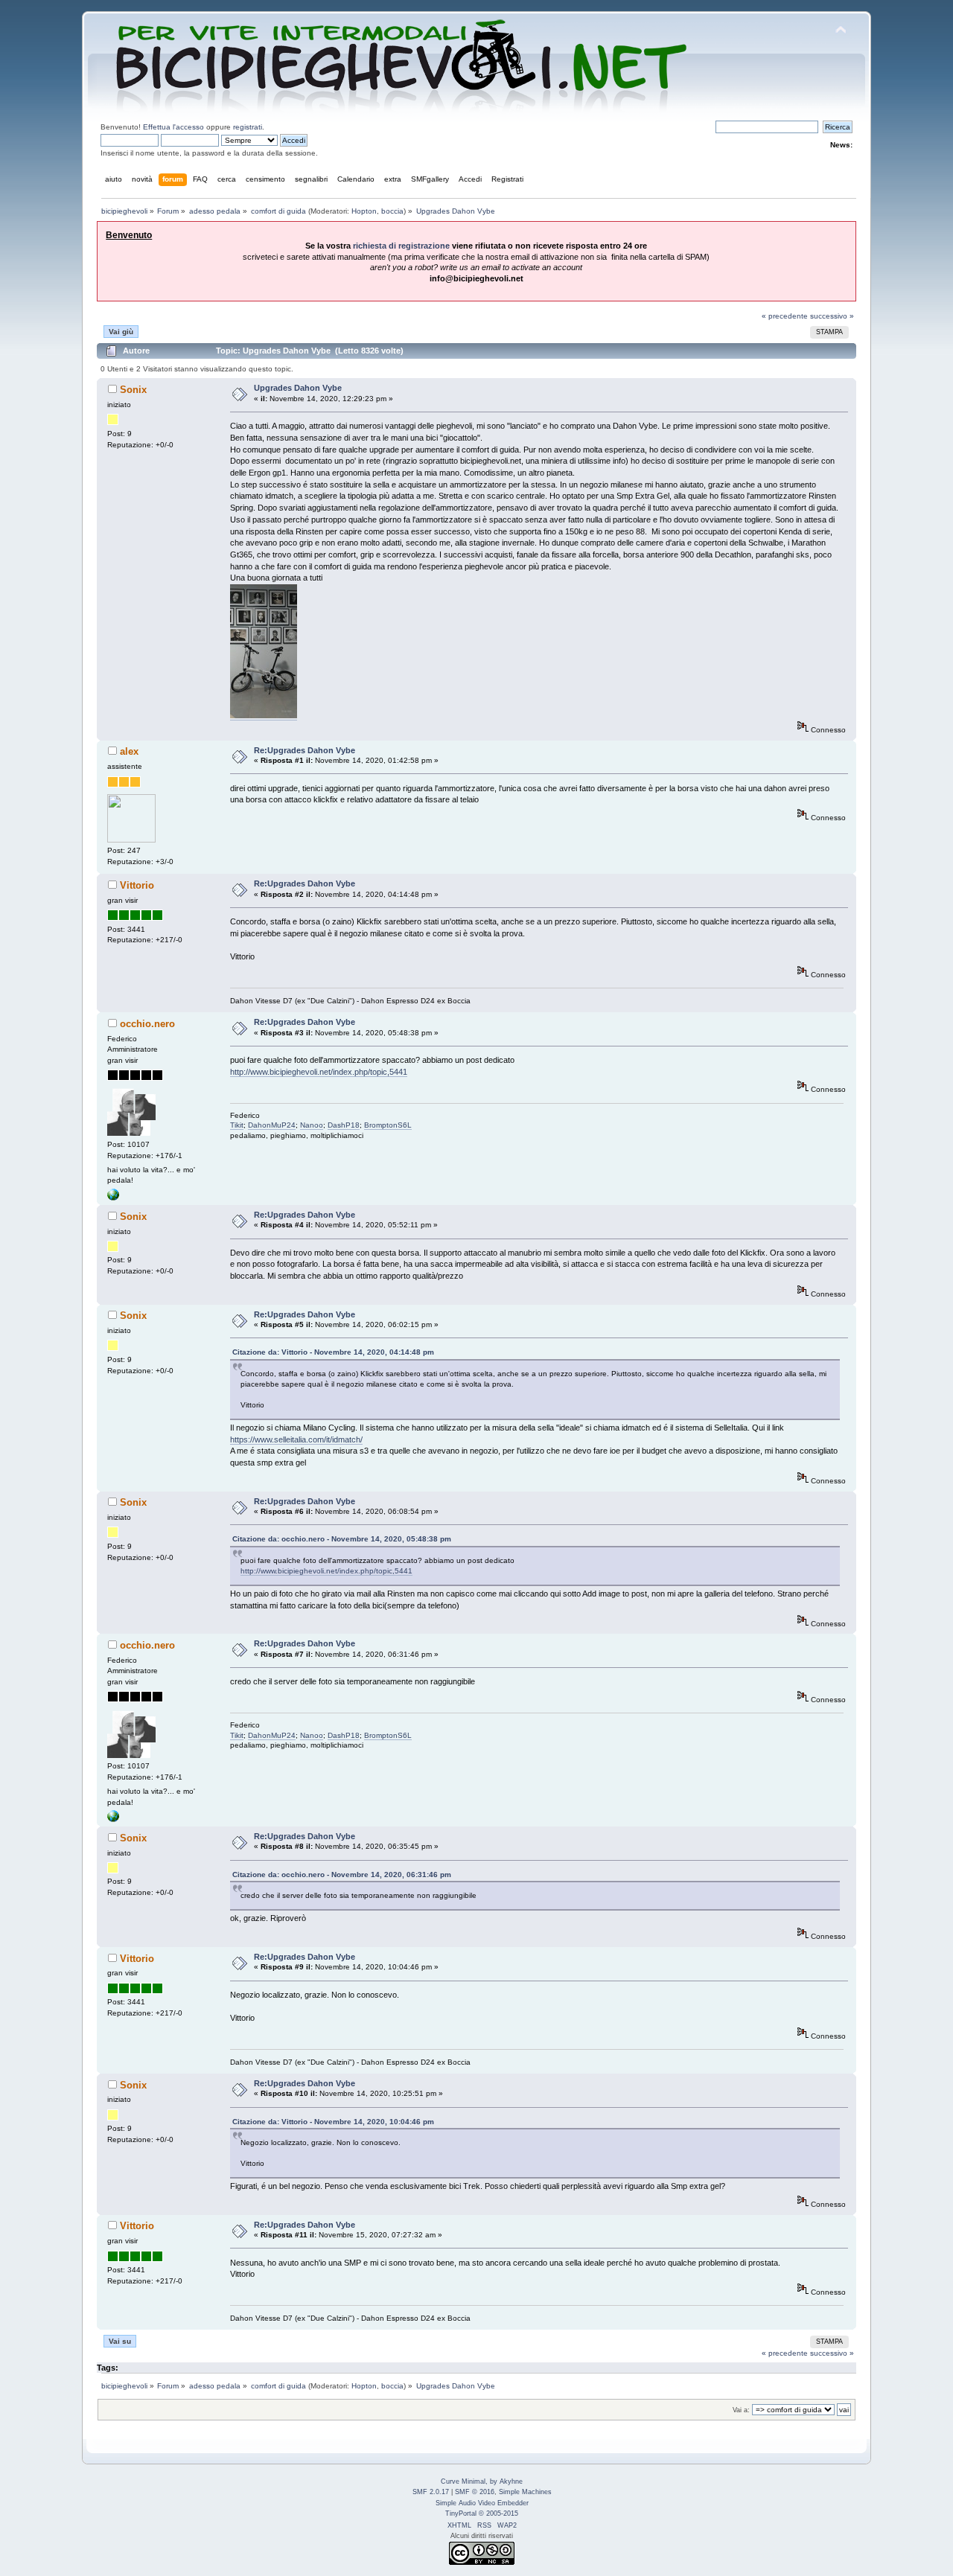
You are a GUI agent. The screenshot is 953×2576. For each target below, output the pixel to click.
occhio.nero (147, 1024)
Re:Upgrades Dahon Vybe (305, 750)
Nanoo (312, 1125)
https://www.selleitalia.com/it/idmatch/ (296, 1439)
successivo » (832, 316)
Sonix (133, 390)
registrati (248, 127)
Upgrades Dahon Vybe (298, 388)
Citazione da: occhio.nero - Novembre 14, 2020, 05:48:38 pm (342, 1539)
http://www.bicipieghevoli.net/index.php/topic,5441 (319, 1072)
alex (129, 751)
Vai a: (741, 2410)
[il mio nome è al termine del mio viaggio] (113, 1198)
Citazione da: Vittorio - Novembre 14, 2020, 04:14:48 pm (333, 1352)
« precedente (785, 316)
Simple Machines (525, 2492)
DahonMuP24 (272, 1125)
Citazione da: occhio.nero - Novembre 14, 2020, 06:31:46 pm (342, 1875)
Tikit (237, 1125)
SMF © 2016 (475, 2492)
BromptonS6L (388, 1125)
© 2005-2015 (498, 2513)
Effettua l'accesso (173, 127)
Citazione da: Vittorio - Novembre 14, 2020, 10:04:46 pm (333, 2122)
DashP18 (344, 1125)
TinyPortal (461, 2513)
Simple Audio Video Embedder (482, 2503)
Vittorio (137, 885)
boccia (392, 211)
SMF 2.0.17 (431, 2492)
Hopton (364, 211)
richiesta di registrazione (401, 246)
